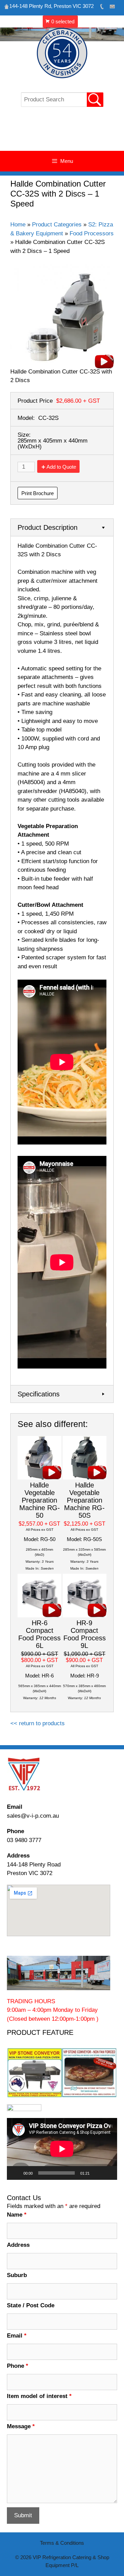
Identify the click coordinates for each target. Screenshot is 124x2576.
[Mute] (97, 2173)
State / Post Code (31, 2305)
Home (18, 225)
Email (17, 2336)
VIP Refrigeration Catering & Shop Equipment (62, 132)
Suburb (17, 2275)
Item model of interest (39, 2396)
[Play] (16, 2173)
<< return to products (38, 1723)
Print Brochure (38, 493)
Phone (18, 2366)
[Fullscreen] (108, 2173)
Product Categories (57, 225)
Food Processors (92, 233)
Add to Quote (61, 467)
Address (18, 2245)
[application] (62, 2149)
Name (17, 2215)
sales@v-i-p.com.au (33, 1816)
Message (21, 2426)
